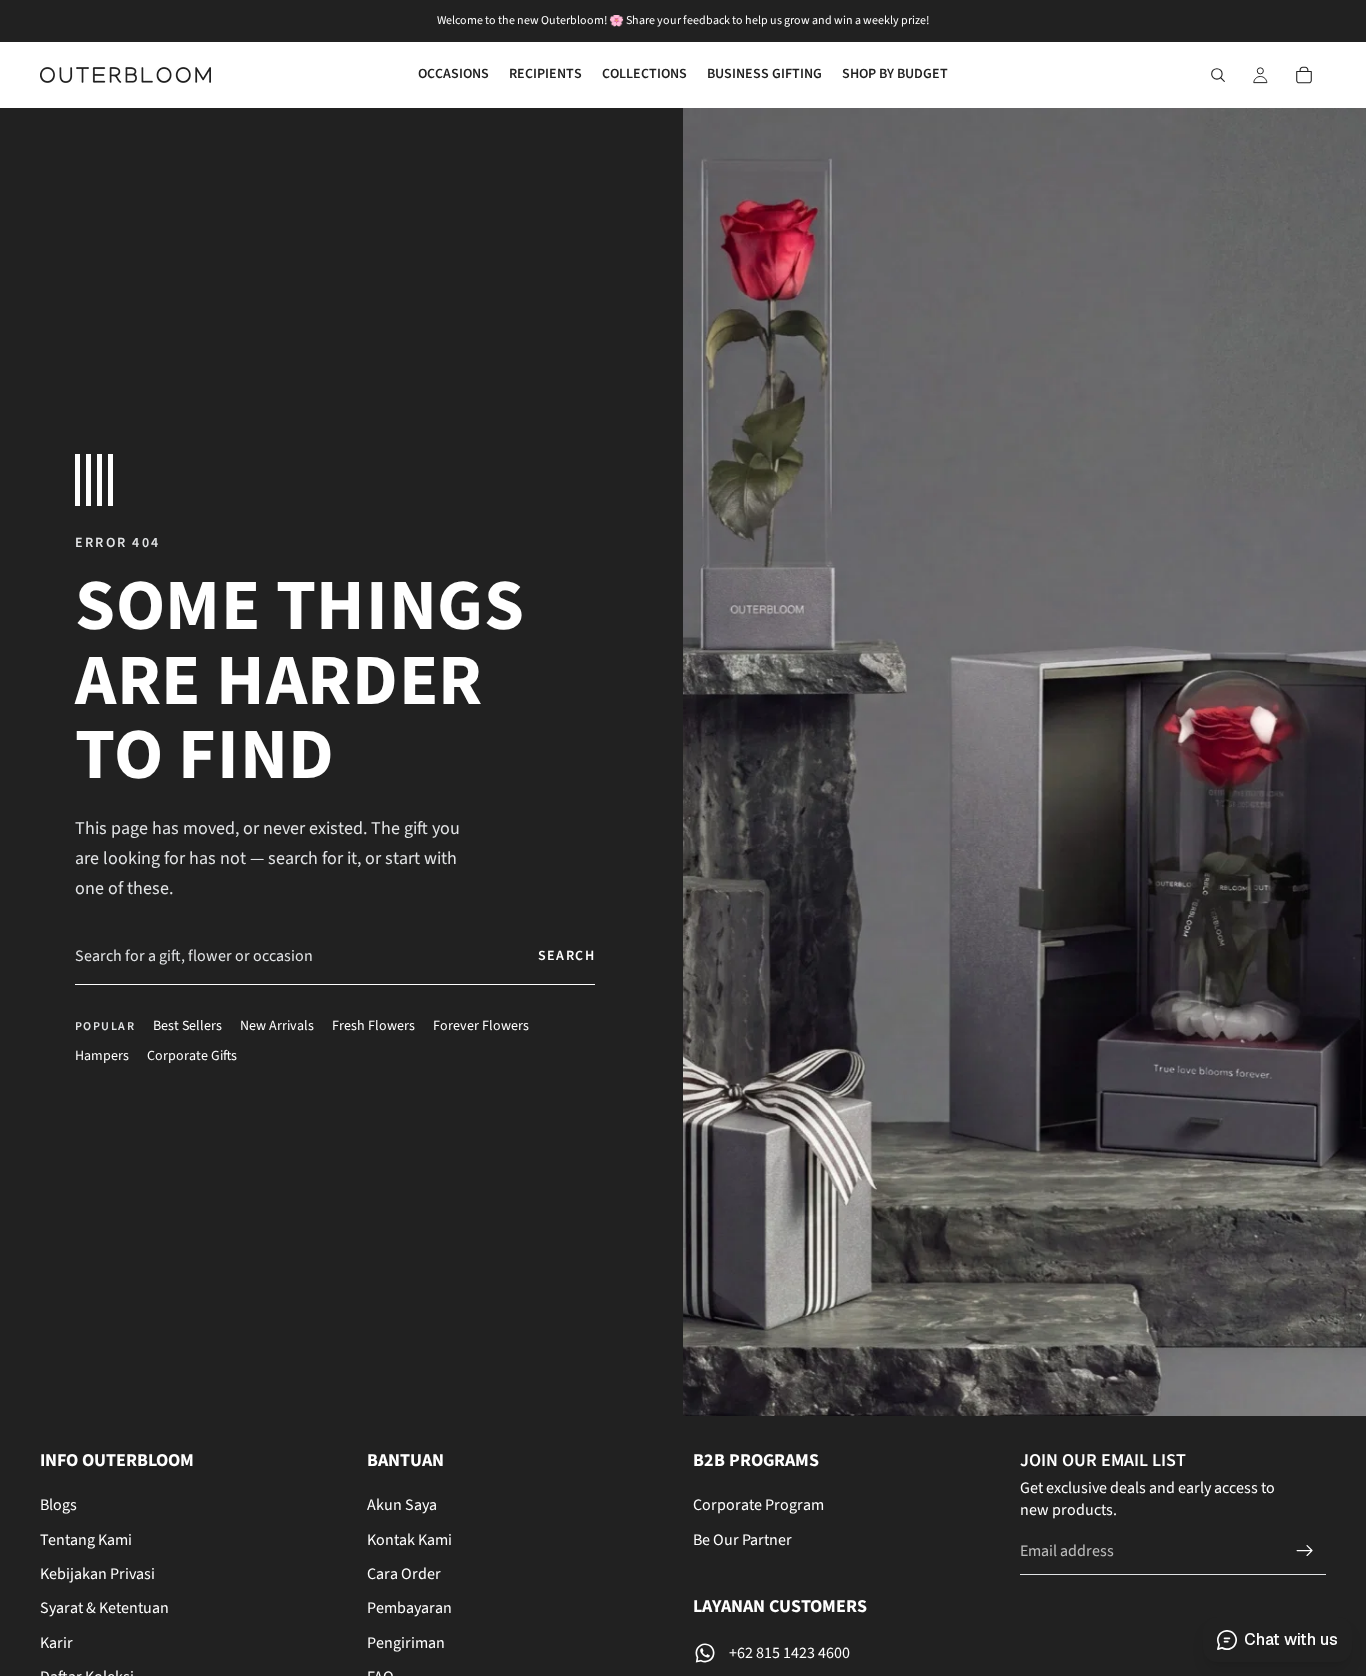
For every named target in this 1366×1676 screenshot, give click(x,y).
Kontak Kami (409, 1539)
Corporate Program (758, 1505)
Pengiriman (406, 1642)
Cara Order (404, 1574)
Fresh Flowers (373, 1026)
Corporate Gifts (192, 1056)
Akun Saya (402, 1505)
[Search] (1218, 75)
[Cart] (1304, 75)
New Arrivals (277, 1026)
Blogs (58, 1505)
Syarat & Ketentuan (104, 1608)
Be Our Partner (742, 1539)
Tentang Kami (86, 1539)
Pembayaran (409, 1608)
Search (566, 956)
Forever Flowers (481, 1026)
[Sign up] (1305, 1550)
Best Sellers (187, 1026)
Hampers (102, 1056)
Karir (56, 1642)
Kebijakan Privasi (97, 1574)
